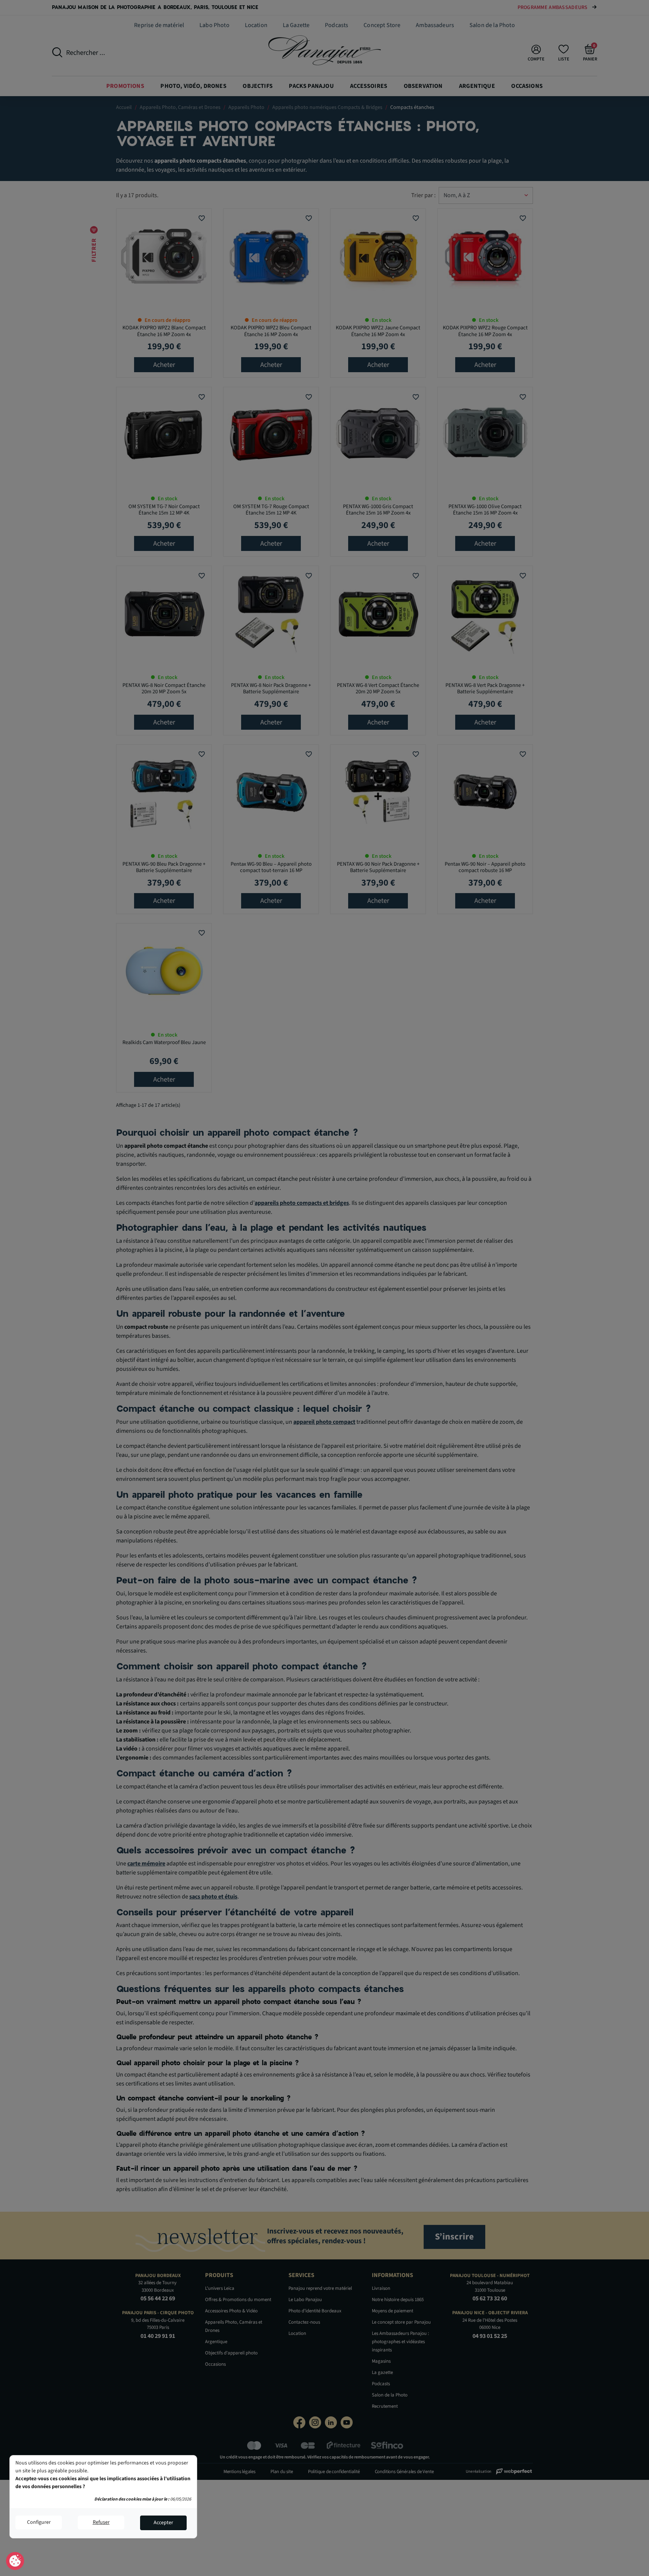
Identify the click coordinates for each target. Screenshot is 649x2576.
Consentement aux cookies (15, 2561)
